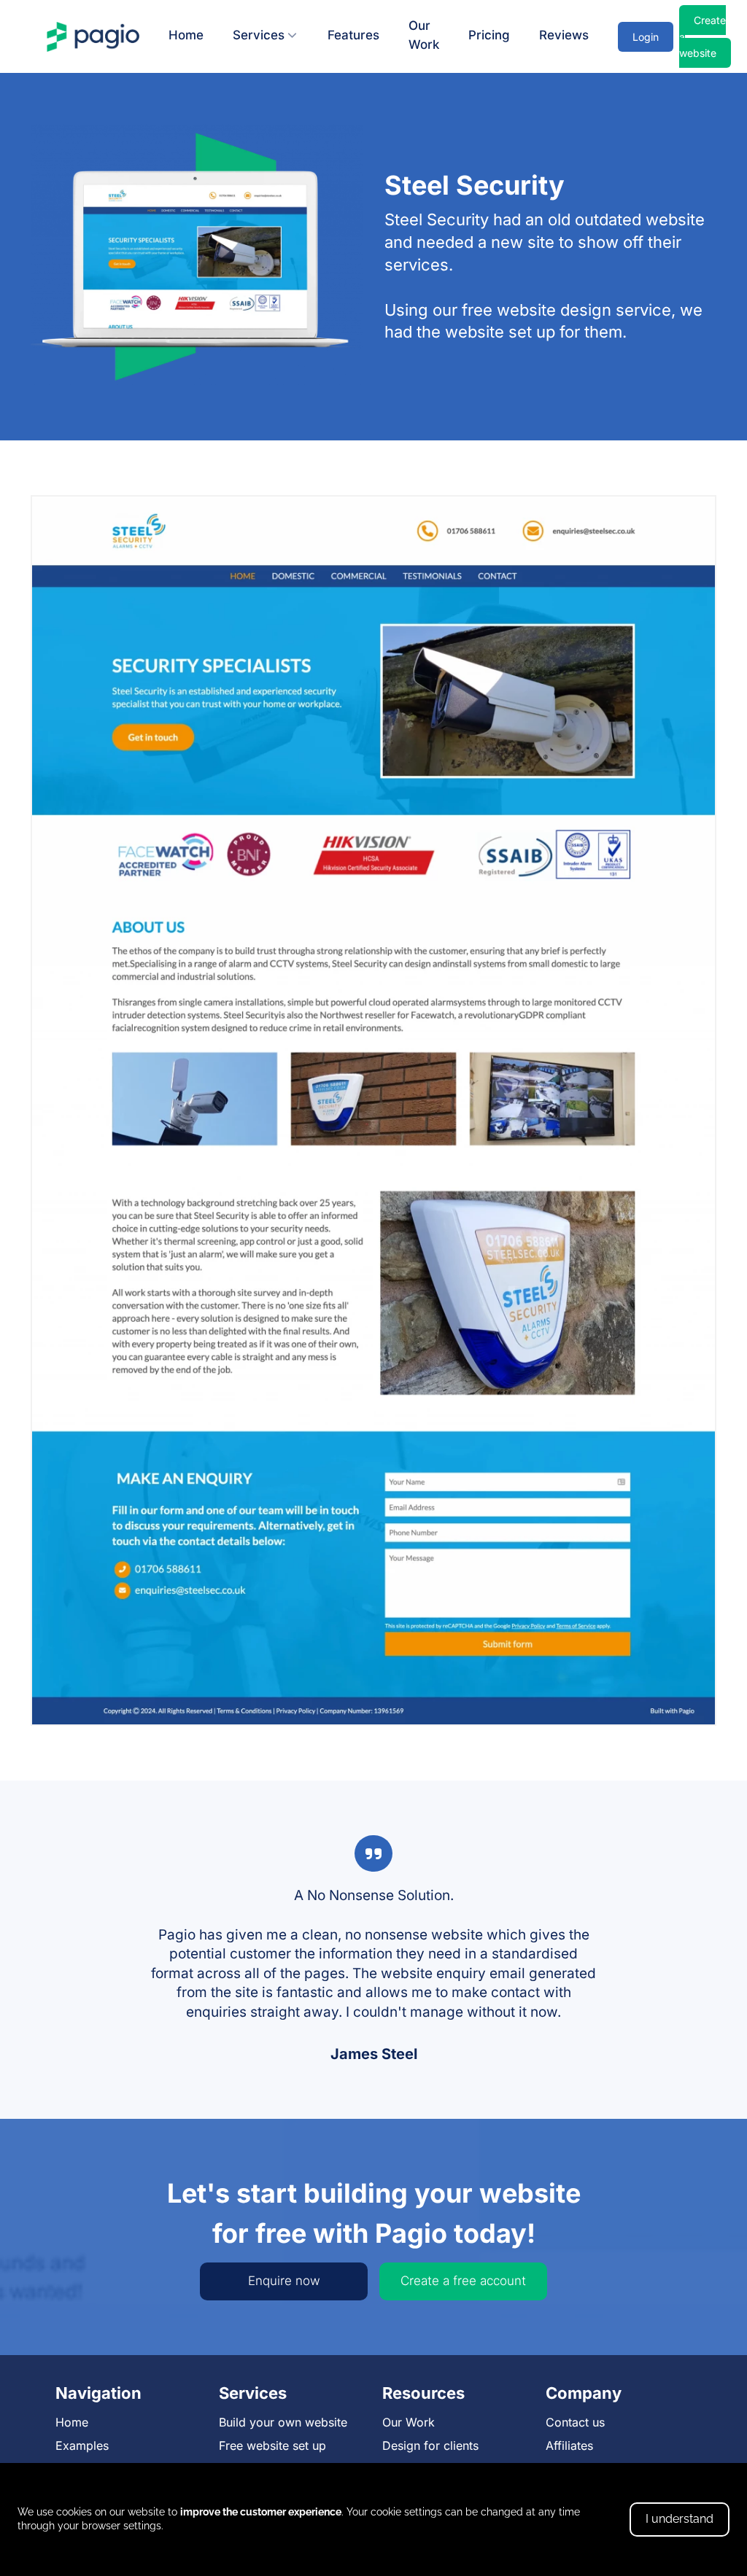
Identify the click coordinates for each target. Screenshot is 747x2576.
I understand (680, 2519)
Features (353, 35)
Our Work (424, 35)
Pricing (489, 35)
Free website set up (272, 2445)
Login (646, 37)
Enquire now (284, 2281)
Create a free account (463, 2281)
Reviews (564, 35)
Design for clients (430, 2445)
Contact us (575, 2422)
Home (186, 35)
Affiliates (569, 2445)
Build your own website (283, 2422)
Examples (82, 2445)
